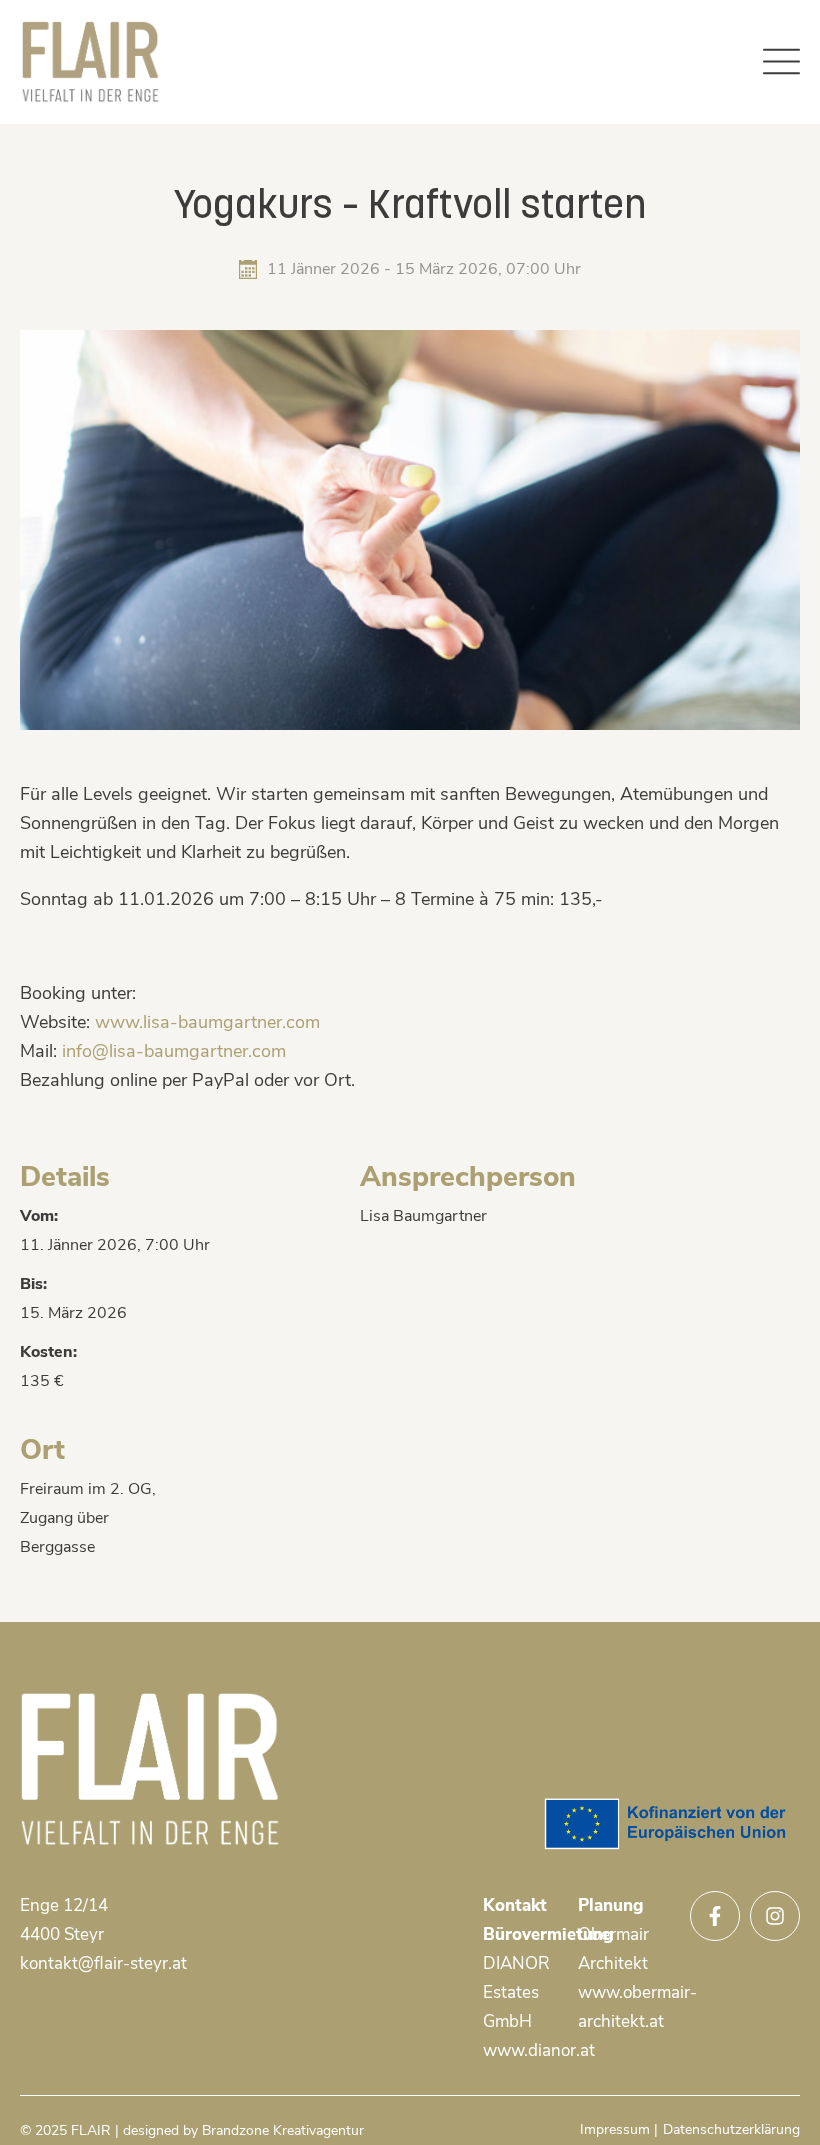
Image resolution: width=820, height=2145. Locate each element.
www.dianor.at (539, 2050)
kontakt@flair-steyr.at (103, 1963)
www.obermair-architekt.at (625, 2007)
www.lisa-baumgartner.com (207, 1022)
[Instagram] (775, 1916)
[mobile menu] (781, 61)
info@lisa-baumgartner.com (174, 1051)
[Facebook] (715, 1916)
